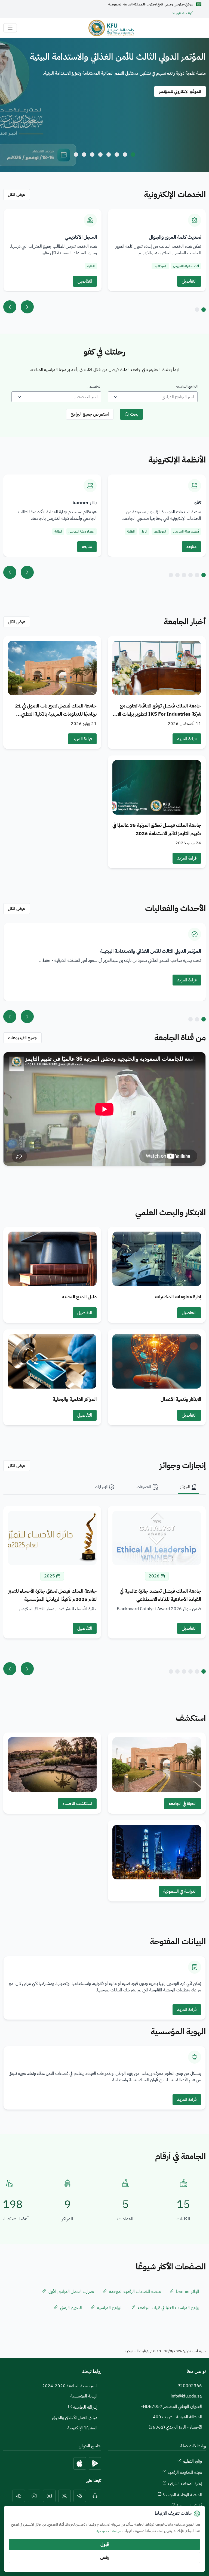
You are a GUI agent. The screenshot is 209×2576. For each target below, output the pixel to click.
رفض (104, 2557)
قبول (105, 2544)
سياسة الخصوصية (109, 2531)
